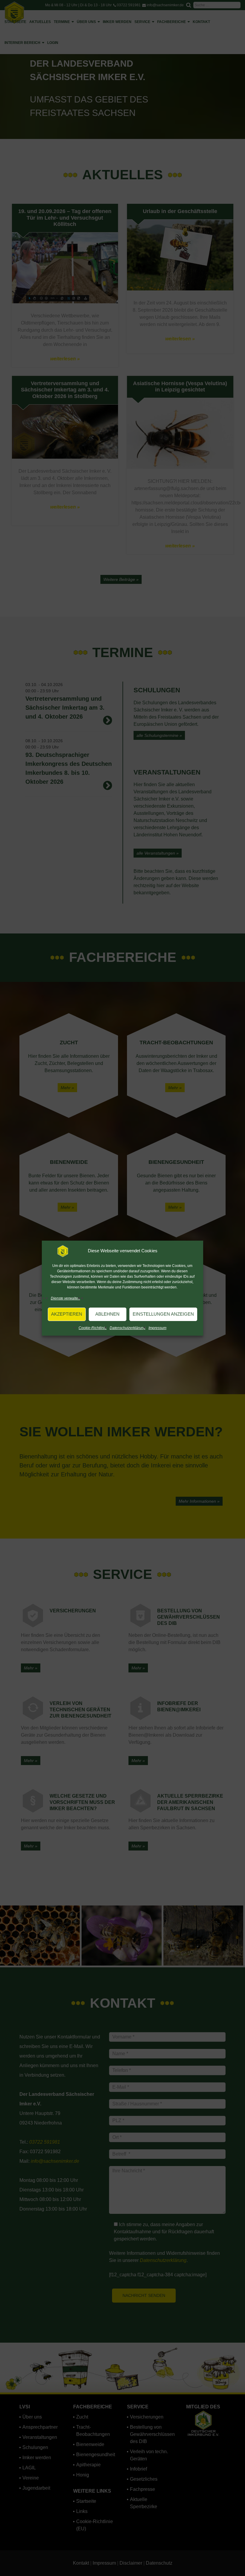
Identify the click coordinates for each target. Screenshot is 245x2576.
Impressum (157, 1328)
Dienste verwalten (65, 1298)
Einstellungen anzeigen (163, 1314)
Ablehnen (107, 1314)
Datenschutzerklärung (128, 1328)
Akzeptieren (67, 1314)
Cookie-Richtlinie (93, 1328)
